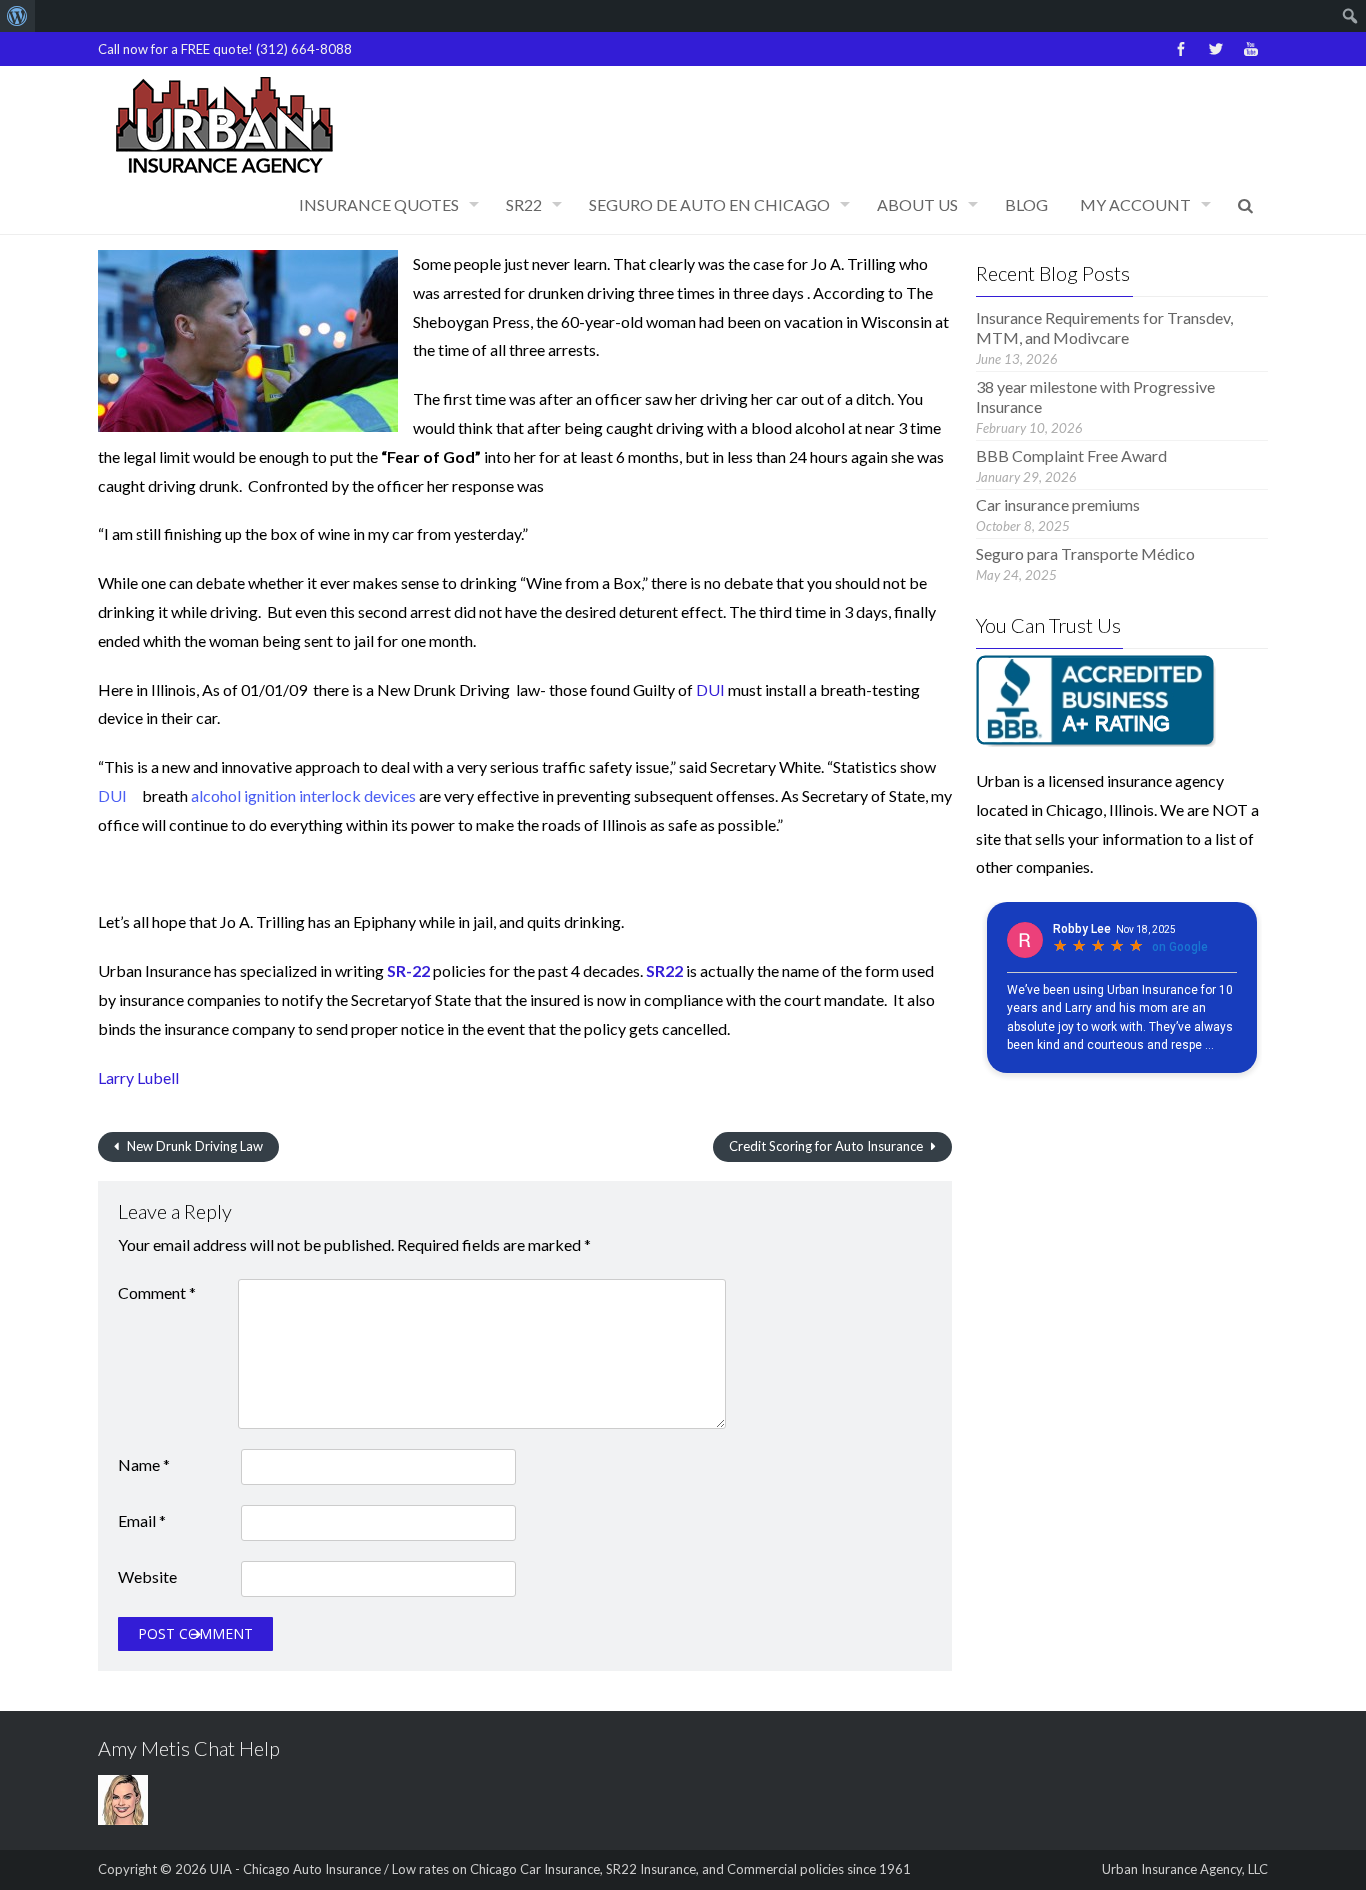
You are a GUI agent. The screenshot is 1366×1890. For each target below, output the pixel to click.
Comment (157, 1292)
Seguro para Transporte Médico (1085, 553)
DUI (710, 689)
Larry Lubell (138, 1077)
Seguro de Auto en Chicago (709, 204)
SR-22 (408, 970)
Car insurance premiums (1058, 504)
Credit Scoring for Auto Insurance (827, 1146)
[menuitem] (17, 16)
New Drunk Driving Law (193, 1146)
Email (142, 1520)
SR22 (524, 204)
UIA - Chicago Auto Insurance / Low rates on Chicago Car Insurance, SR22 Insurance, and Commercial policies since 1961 (560, 1869)
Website (147, 1576)
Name (144, 1464)
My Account (1135, 204)
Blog (1026, 204)
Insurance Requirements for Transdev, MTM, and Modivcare (1104, 327)
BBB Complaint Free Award (1071, 455)
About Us (917, 204)
